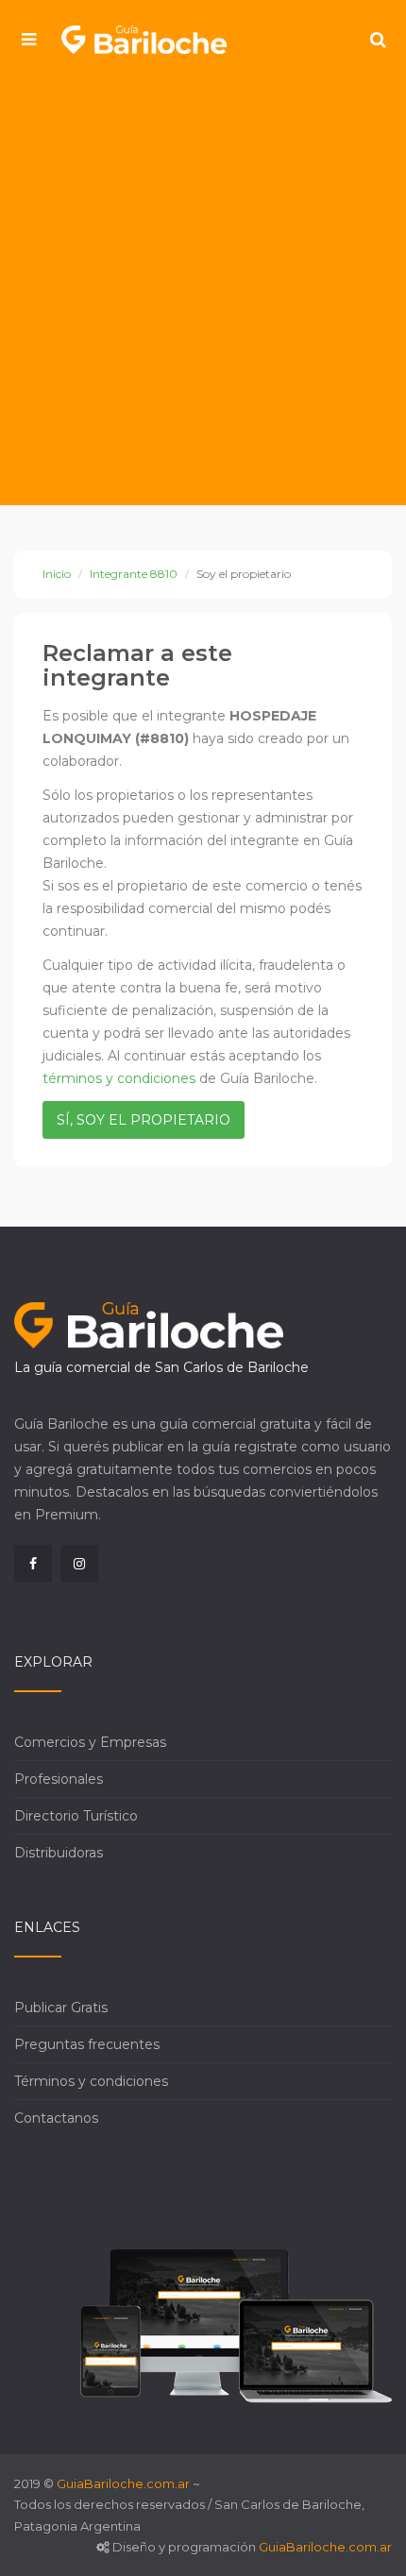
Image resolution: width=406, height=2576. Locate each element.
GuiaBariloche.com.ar (123, 2483)
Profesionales (59, 1779)
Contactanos (56, 2118)
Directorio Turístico (76, 1816)
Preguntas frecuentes (87, 2044)
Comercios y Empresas (90, 1742)
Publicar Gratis (61, 2008)
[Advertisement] (203, 293)
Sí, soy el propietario (144, 1120)
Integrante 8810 (134, 574)
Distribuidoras (59, 1853)
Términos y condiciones (91, 2081)
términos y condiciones (119, 1078)
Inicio (57, 574)
